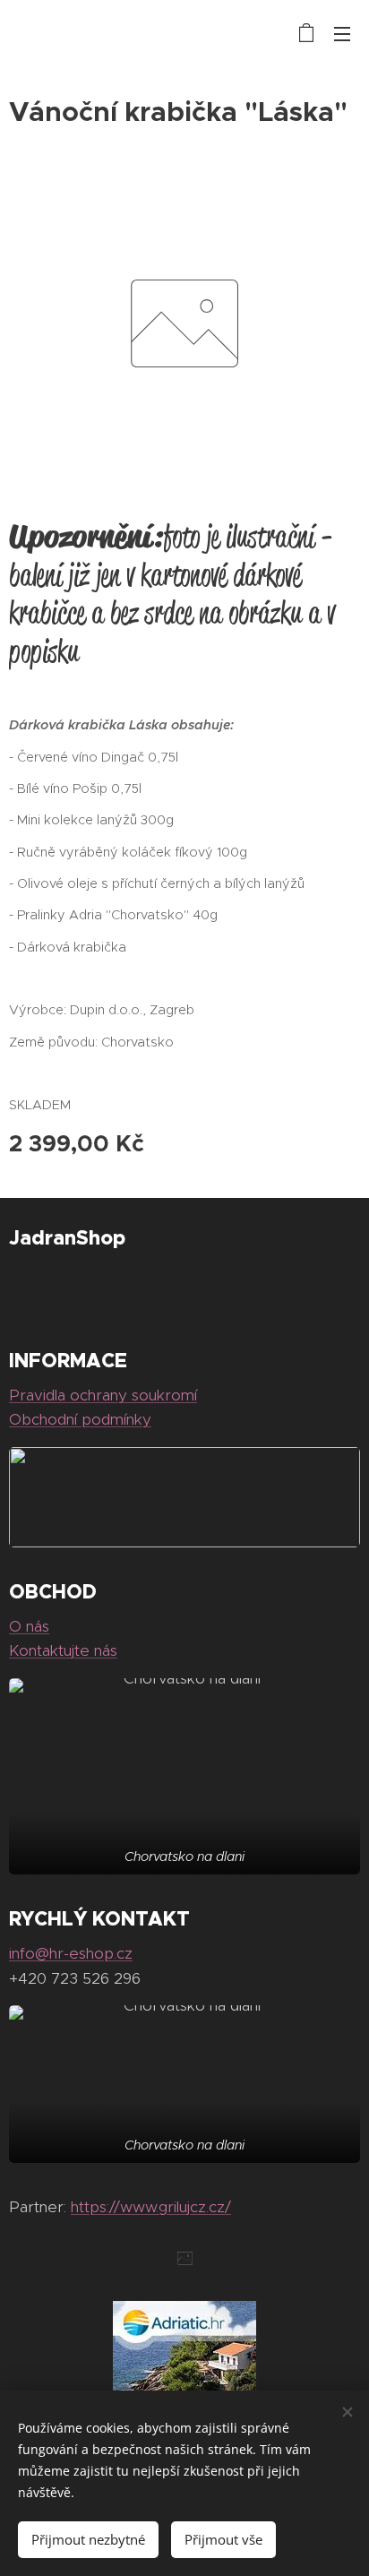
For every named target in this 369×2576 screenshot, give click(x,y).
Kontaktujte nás (63, 1650)
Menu (342, 33)
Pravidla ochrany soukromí (103, 1395)
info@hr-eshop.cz (71, 1953)
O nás (29, 1626)
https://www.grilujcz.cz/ (151, 2207)
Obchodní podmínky (80, 1419)
